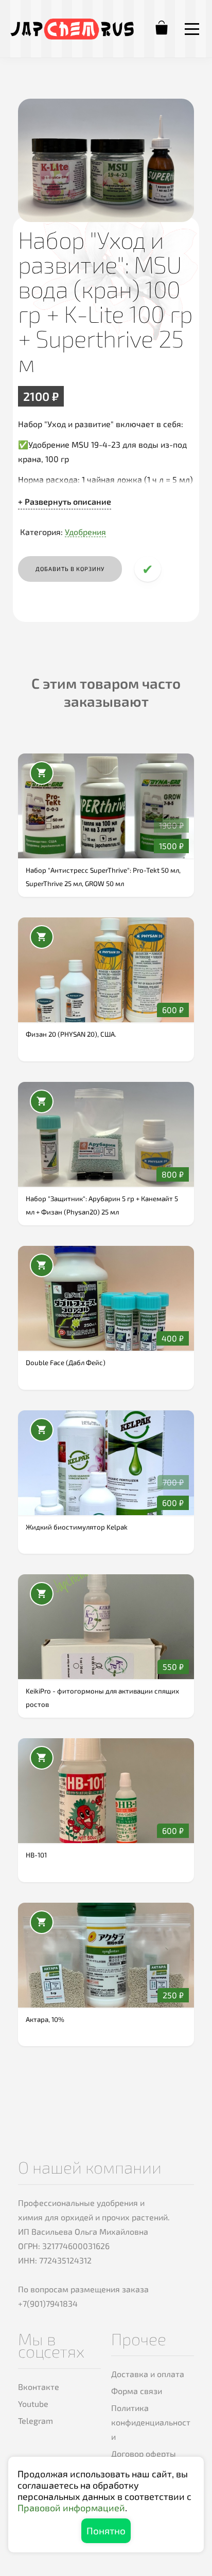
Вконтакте (39, 2387)
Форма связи (137, 2391)
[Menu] (192, 29)
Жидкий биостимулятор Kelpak (77, 1527)
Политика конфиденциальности (151, 2422)
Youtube (33, 2404)
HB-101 (36, 1855)
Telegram (36, 2421)
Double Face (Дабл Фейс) (66, 1363)
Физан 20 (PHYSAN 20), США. (71, 1034)
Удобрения (85, 532)
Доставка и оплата (148, 2374)
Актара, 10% (45, 2019)
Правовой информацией (71, 2508)
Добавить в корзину (70, 569)
